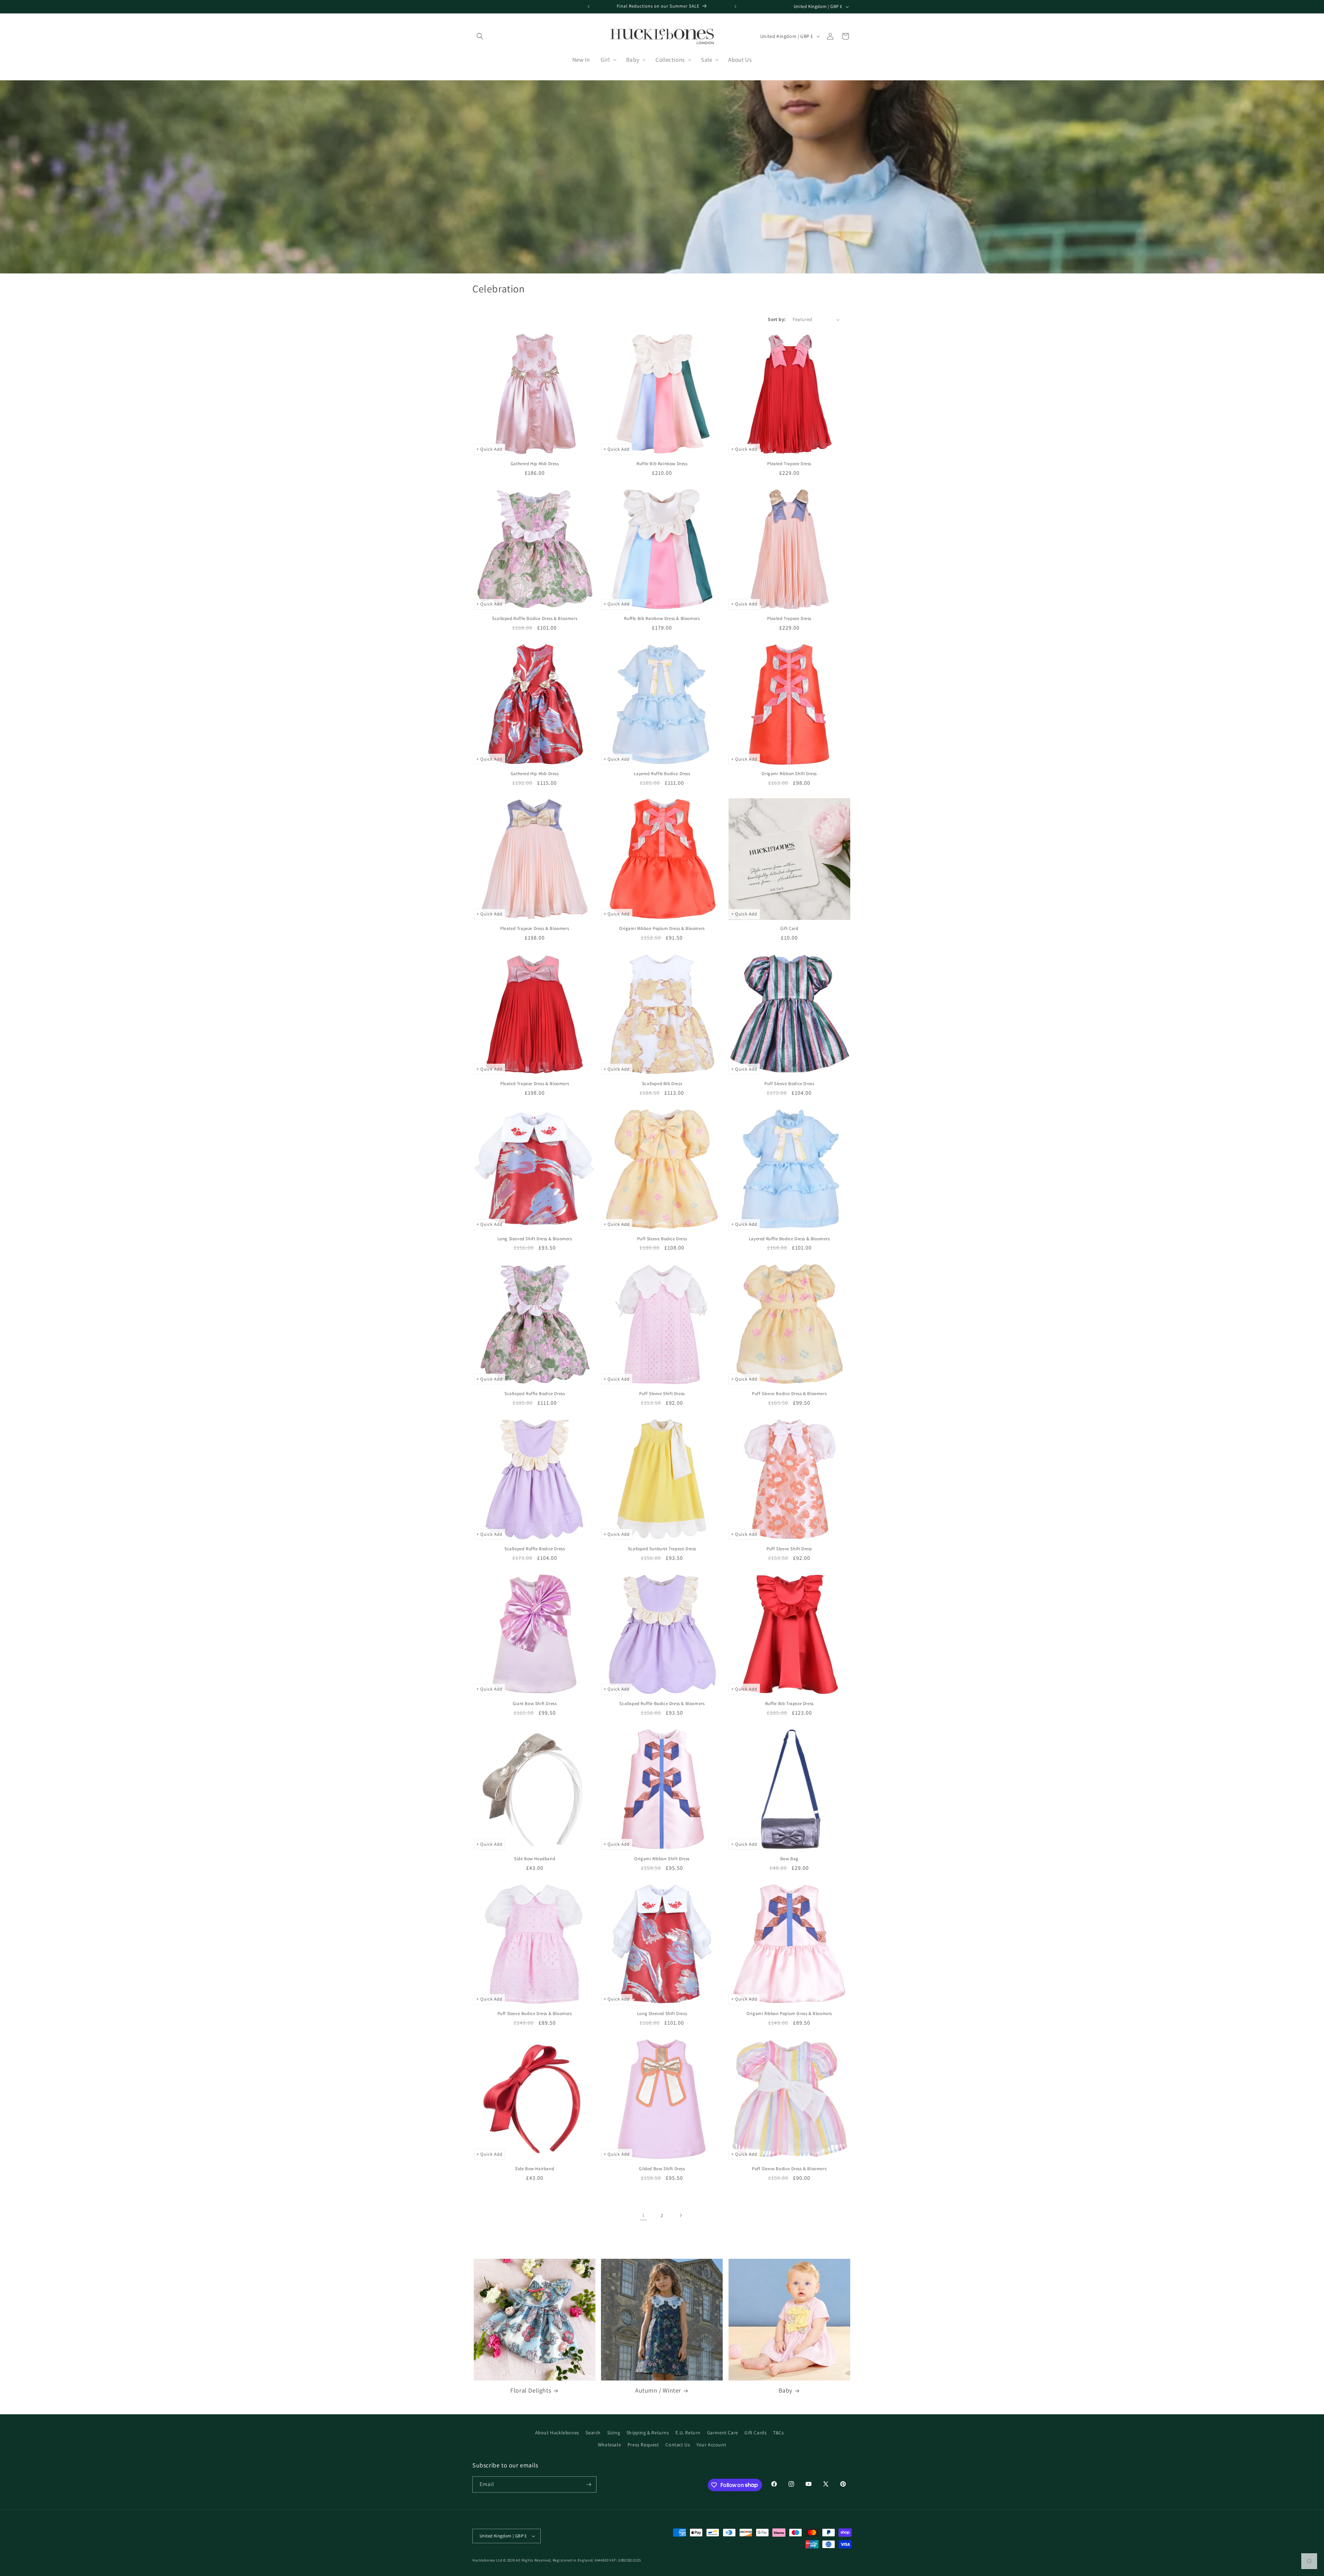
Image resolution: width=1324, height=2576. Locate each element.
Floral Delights (531, 2390)
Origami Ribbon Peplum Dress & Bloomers (662, 929)
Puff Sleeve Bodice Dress (789, 1084)
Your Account (711, 2445)
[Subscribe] (589, 2484)
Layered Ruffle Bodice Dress (662, 774)
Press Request (643, 2445)
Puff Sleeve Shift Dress (662, 1394)
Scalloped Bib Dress (662, 1084)
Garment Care (723, 2433)
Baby (785, 2390)
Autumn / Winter (658, 2390)
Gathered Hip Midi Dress (535, 464)
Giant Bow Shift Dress (535, 1704)
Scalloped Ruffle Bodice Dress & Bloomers (535, 619)
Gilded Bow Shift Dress (662, 2169)
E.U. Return (688, 2433)
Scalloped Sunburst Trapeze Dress (662, 1549)
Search (593, 2433)
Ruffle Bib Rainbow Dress (662, 464)
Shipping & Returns (648, 2433)
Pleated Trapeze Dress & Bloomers (535, 929)
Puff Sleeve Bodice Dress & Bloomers (789, 1394)
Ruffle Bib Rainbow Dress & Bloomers (662, 619)
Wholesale (609, 2445)
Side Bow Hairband (535, 2169)
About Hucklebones (557, 2433)
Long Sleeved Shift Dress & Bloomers (535, 1239)
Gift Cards (755, 2433)
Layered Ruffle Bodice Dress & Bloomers (789, 1239)
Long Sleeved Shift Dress (662, 2014)
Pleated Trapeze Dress (789, 464)
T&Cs (778, 2433)
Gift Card (789, 929)
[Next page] (681, 2215)
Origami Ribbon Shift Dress (789, 774)
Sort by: (777, 319)
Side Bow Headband (535, 1859)
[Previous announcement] (589, 7)
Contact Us (678, 2445)
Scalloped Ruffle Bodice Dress (535, 1394)
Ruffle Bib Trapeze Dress (789, 1704)
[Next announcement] (735, 7)
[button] (480, 36)
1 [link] (644, 2215)
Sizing (614, 2433)
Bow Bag (789, 1859)
